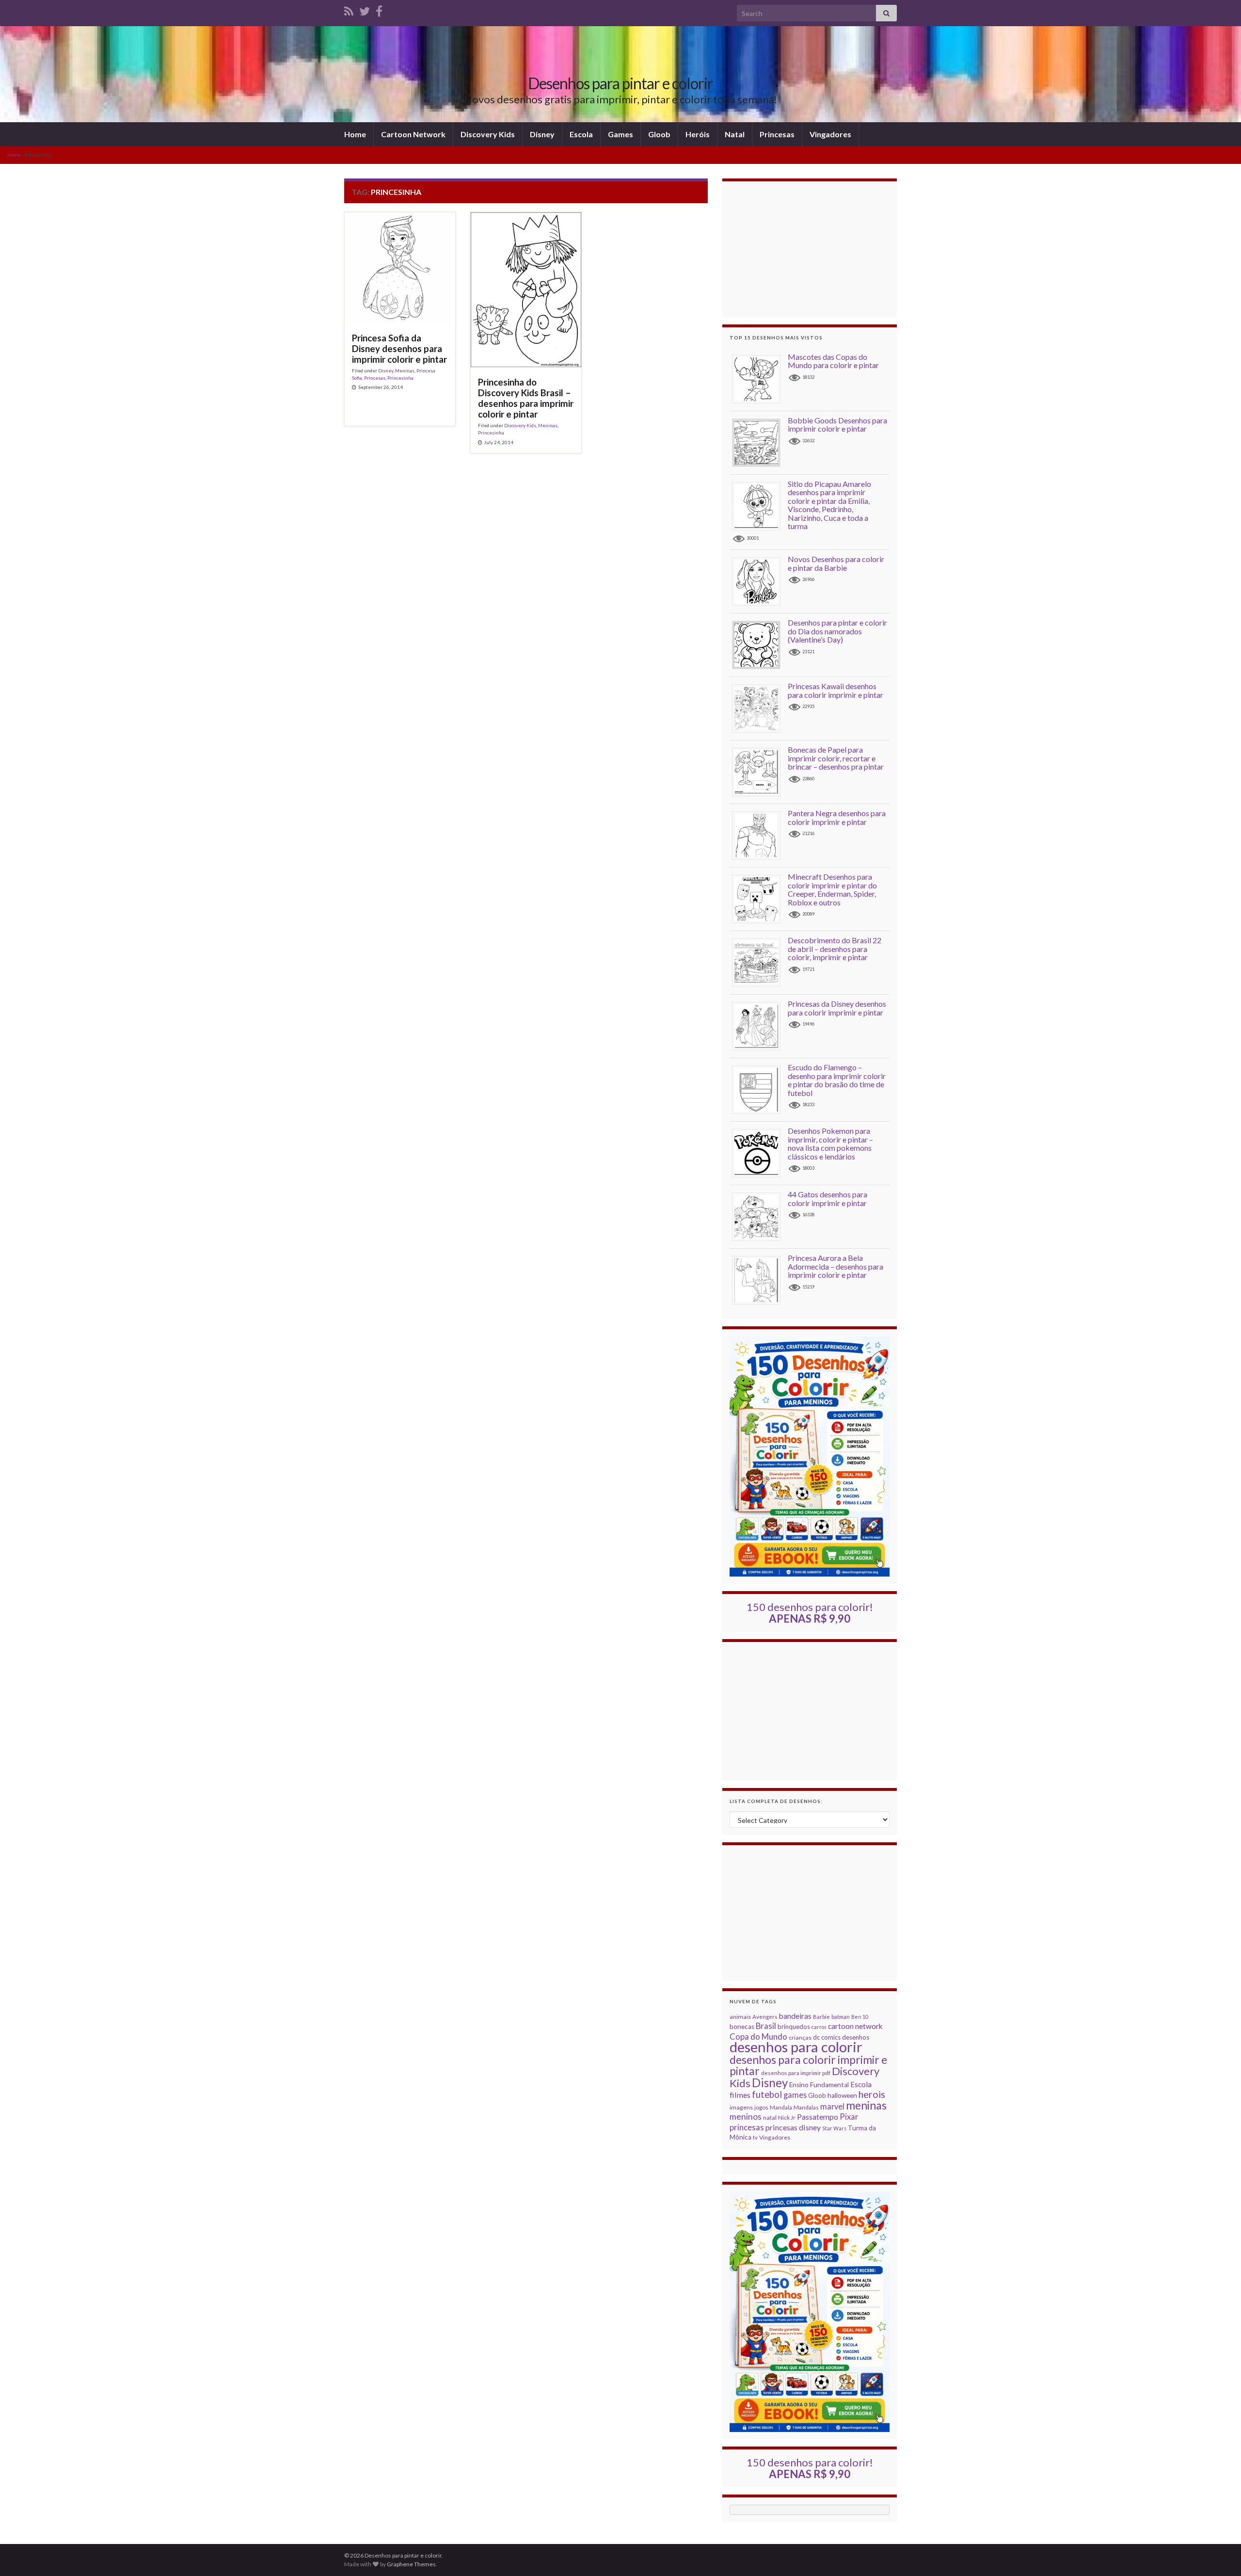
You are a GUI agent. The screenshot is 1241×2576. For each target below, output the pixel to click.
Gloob (659, 134)
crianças (800, 2037)
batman (841, 2017)
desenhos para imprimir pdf (796, 2073)
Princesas (777, 134)
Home (355, 134)
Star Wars (834, 2128)
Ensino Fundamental (819, 2085)
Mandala (781, 2107)
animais (740, 2017)
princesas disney (793, 2127)
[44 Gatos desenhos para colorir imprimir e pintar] (760, 1216)
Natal (735, 134)
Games (620, 134)
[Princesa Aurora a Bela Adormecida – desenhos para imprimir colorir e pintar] (760, 1280)
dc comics (827, 2037)
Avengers (765, 2017)
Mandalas (806, 2107)
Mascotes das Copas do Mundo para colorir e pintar (833, 361)
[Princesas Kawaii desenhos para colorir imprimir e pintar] (760, 708)
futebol (767, 2094)
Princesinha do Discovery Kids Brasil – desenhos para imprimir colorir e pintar (526, 398)
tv (755, 2137)
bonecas (742, 2027)
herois (872, 2094)
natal (770, 2117)
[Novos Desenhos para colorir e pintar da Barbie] (760, 581)
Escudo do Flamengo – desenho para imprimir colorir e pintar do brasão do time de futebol (837, 1080)
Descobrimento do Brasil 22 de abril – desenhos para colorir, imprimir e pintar (835, 949)
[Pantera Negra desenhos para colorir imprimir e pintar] (760, 835)
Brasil (766, 2026)
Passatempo (818, 2117)
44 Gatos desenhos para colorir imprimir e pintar (827, 1199)
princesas (747, 2127)
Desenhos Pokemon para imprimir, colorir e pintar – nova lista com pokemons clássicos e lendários (830, 1143)
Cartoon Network (413, 134)
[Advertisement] (810, 249)
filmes (740, 2095)
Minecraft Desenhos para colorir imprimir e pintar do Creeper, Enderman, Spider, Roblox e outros (832, 889)
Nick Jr (787, 2117)
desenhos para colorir (796, 2047)
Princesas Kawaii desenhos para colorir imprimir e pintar (835, 690)
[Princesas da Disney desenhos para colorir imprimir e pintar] (760, 1025)
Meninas (405, 370)
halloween (842, 2095)
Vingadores (830, 134)
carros (819, 2027)
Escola (581, 134)
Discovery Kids (488, 134)
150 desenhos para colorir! (810, 1613)
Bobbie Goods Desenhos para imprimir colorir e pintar (837, 425)
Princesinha (400, 378)
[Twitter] (365, 9)
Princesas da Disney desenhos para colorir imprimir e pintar (837, 1008)
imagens (741, 2107)
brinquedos (794, 2027)
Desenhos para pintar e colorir (620, 83)
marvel (832, 2106)
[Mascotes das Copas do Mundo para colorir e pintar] (760, 378)
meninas (866, 2105)
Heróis (698, 134)
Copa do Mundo (758, 2037)
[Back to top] (1219, 2554)
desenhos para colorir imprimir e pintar (808, 2065)
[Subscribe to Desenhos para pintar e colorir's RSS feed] (349, 9)
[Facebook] (379, 9)
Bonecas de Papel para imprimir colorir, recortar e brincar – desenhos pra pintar (836, 758)
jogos (761, 2107)
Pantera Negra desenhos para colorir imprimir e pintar (837, 817)
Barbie (821, 2017)
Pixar (849, 2117)
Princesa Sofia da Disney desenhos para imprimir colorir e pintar (399, 349)
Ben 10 (860, 2017)
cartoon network (855, 2026)
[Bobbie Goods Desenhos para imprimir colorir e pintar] (760, 442)
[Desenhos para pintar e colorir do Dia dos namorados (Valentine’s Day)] (760, 644)
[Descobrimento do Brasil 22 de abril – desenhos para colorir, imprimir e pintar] (760, 962)
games (795, 2095)
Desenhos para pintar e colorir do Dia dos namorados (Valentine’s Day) (837, 631)
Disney (542, 134)
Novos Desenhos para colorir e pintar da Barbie (836, 563)
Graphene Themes (411, 2564)
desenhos (856, 2037)
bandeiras (795, 2016)
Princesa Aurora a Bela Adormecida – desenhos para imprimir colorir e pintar (835, 1266)
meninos (746, 2117)
